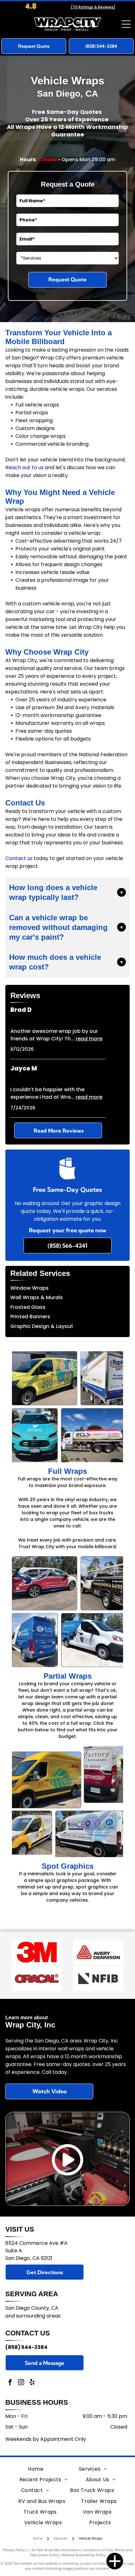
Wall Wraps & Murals (37, 1297)
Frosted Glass (28, 1307)
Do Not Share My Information (56, 2550)
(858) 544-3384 (26, 2347)
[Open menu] (126, 24)
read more (89, 1039)
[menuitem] (36, 2469)
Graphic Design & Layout (42, 1326)
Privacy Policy (14, 2550)
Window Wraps (30, 1288)
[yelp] (32, 2383)
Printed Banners (30, 1317)
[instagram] (21, 2383)
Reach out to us (24, 467)
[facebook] (10, 2383)
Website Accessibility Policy (84, 2555)
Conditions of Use (97, 2550)
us (30, 858)
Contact (16, 858)
